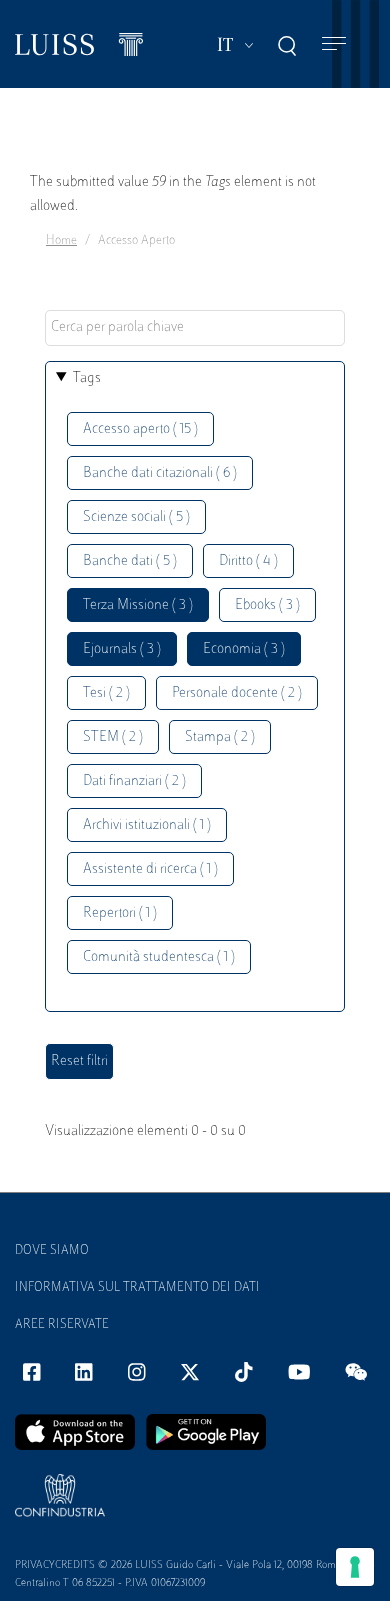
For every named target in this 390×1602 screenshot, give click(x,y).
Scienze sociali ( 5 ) (136, 517)
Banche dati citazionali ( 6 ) (160, 473)
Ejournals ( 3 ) (122, 649)
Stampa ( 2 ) (220, 737)
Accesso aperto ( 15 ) (140, 429)
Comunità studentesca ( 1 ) (159, 957)
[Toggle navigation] (334, 44)
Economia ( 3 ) (244, 649)
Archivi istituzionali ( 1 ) (147, 825)
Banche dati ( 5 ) (130, 561)
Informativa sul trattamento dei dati (137, 1288)
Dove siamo (52, 1251)
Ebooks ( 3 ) (267, 605)
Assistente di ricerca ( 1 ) (150, 869)
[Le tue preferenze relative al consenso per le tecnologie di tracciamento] (355, 1567)
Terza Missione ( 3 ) (138, 605)
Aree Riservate (62, 1325)
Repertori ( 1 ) (120, 913)
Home (61, 241)
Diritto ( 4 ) (248, 561)
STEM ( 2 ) (113, 737)
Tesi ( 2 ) (106, 693)
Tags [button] (87, 378)
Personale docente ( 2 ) (237, 693)
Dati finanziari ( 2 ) (134, 781)
